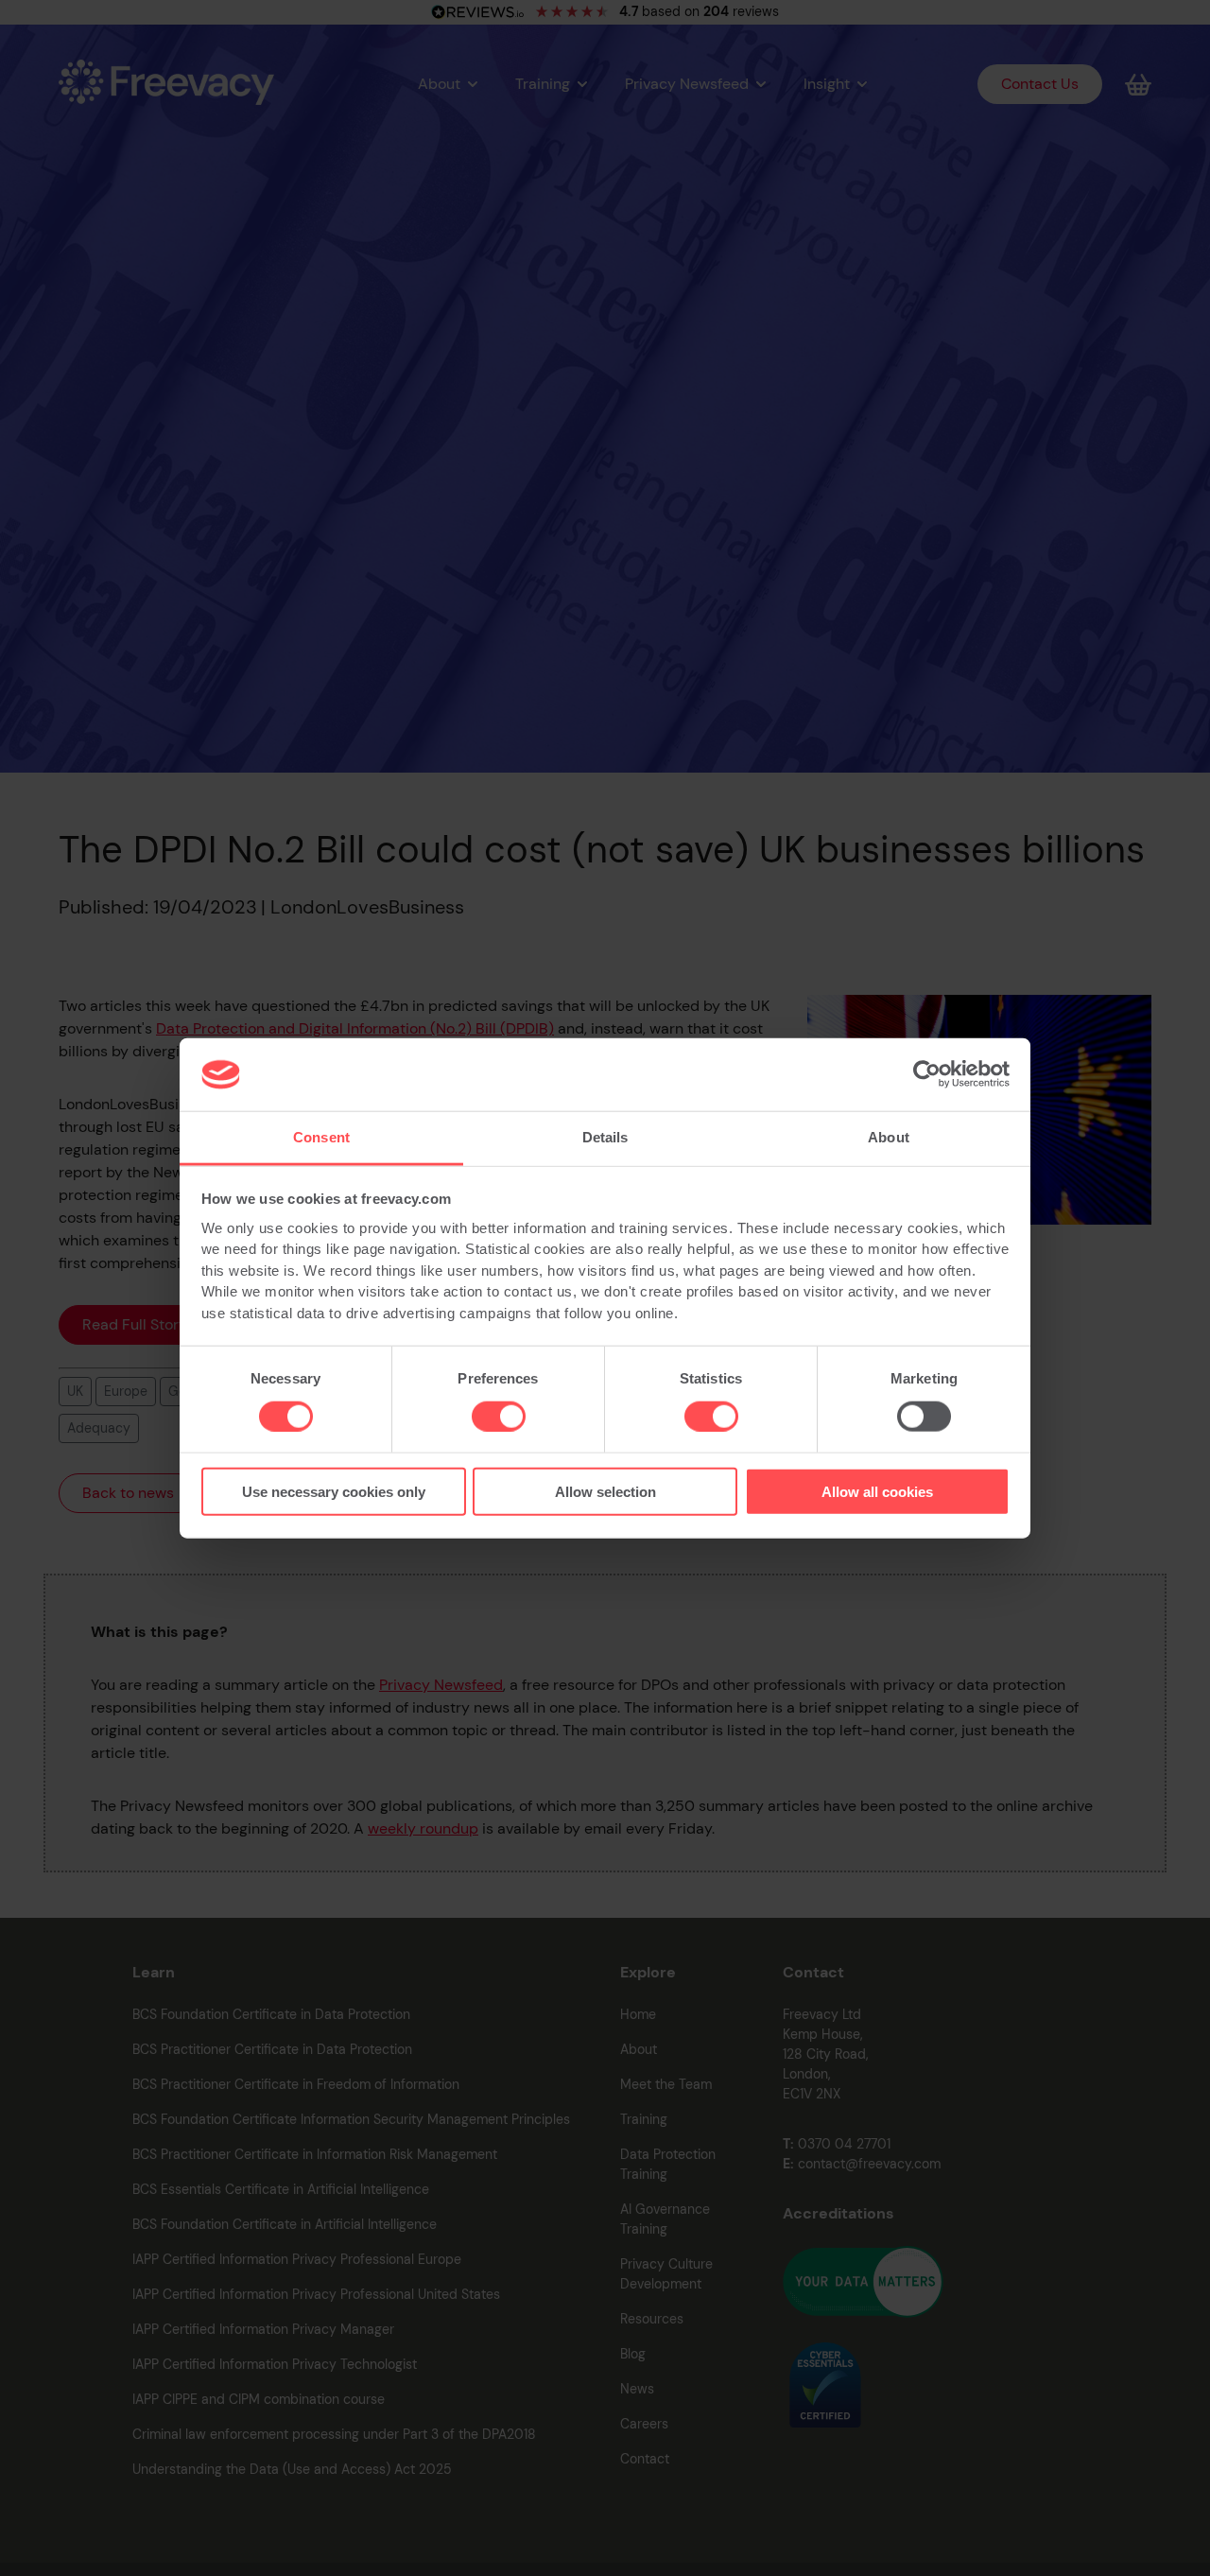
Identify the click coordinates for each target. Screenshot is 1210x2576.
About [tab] (889, 1137)
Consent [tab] (321, 1137)
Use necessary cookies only (334, 1492)
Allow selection (605, 1492)
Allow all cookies (877, 1492)
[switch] (499, 1416)
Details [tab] (605, 1137)
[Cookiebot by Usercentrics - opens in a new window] (927, 1074)
